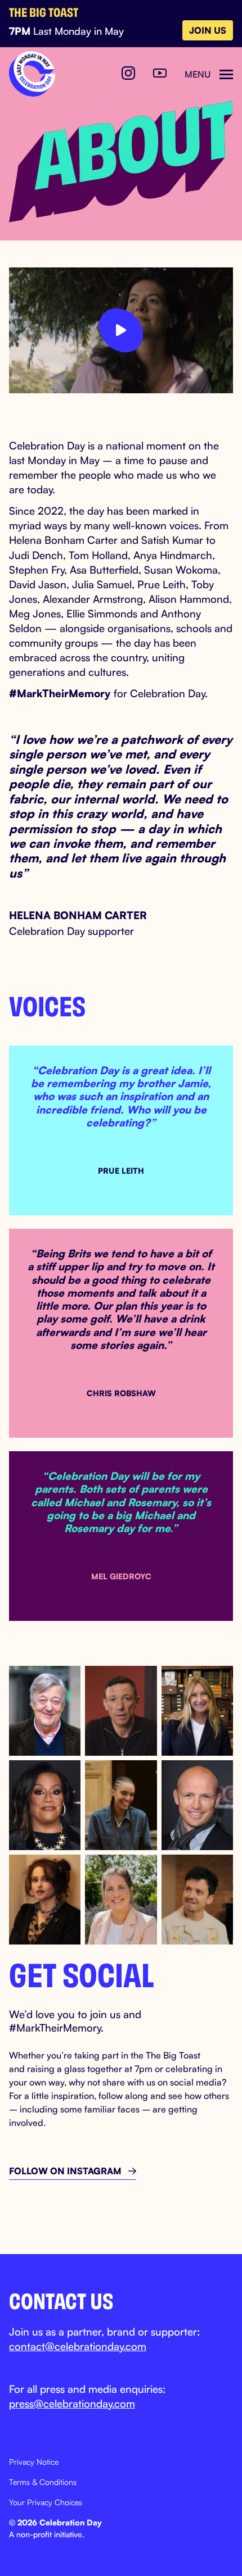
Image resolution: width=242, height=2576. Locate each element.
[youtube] (160, 74)
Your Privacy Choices (46, 2502)
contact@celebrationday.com (78, 2346)
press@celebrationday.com (72, 2403)
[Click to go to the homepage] (32, 74)
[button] (209, 74)
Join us (208, 30)
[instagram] (128, 74)
